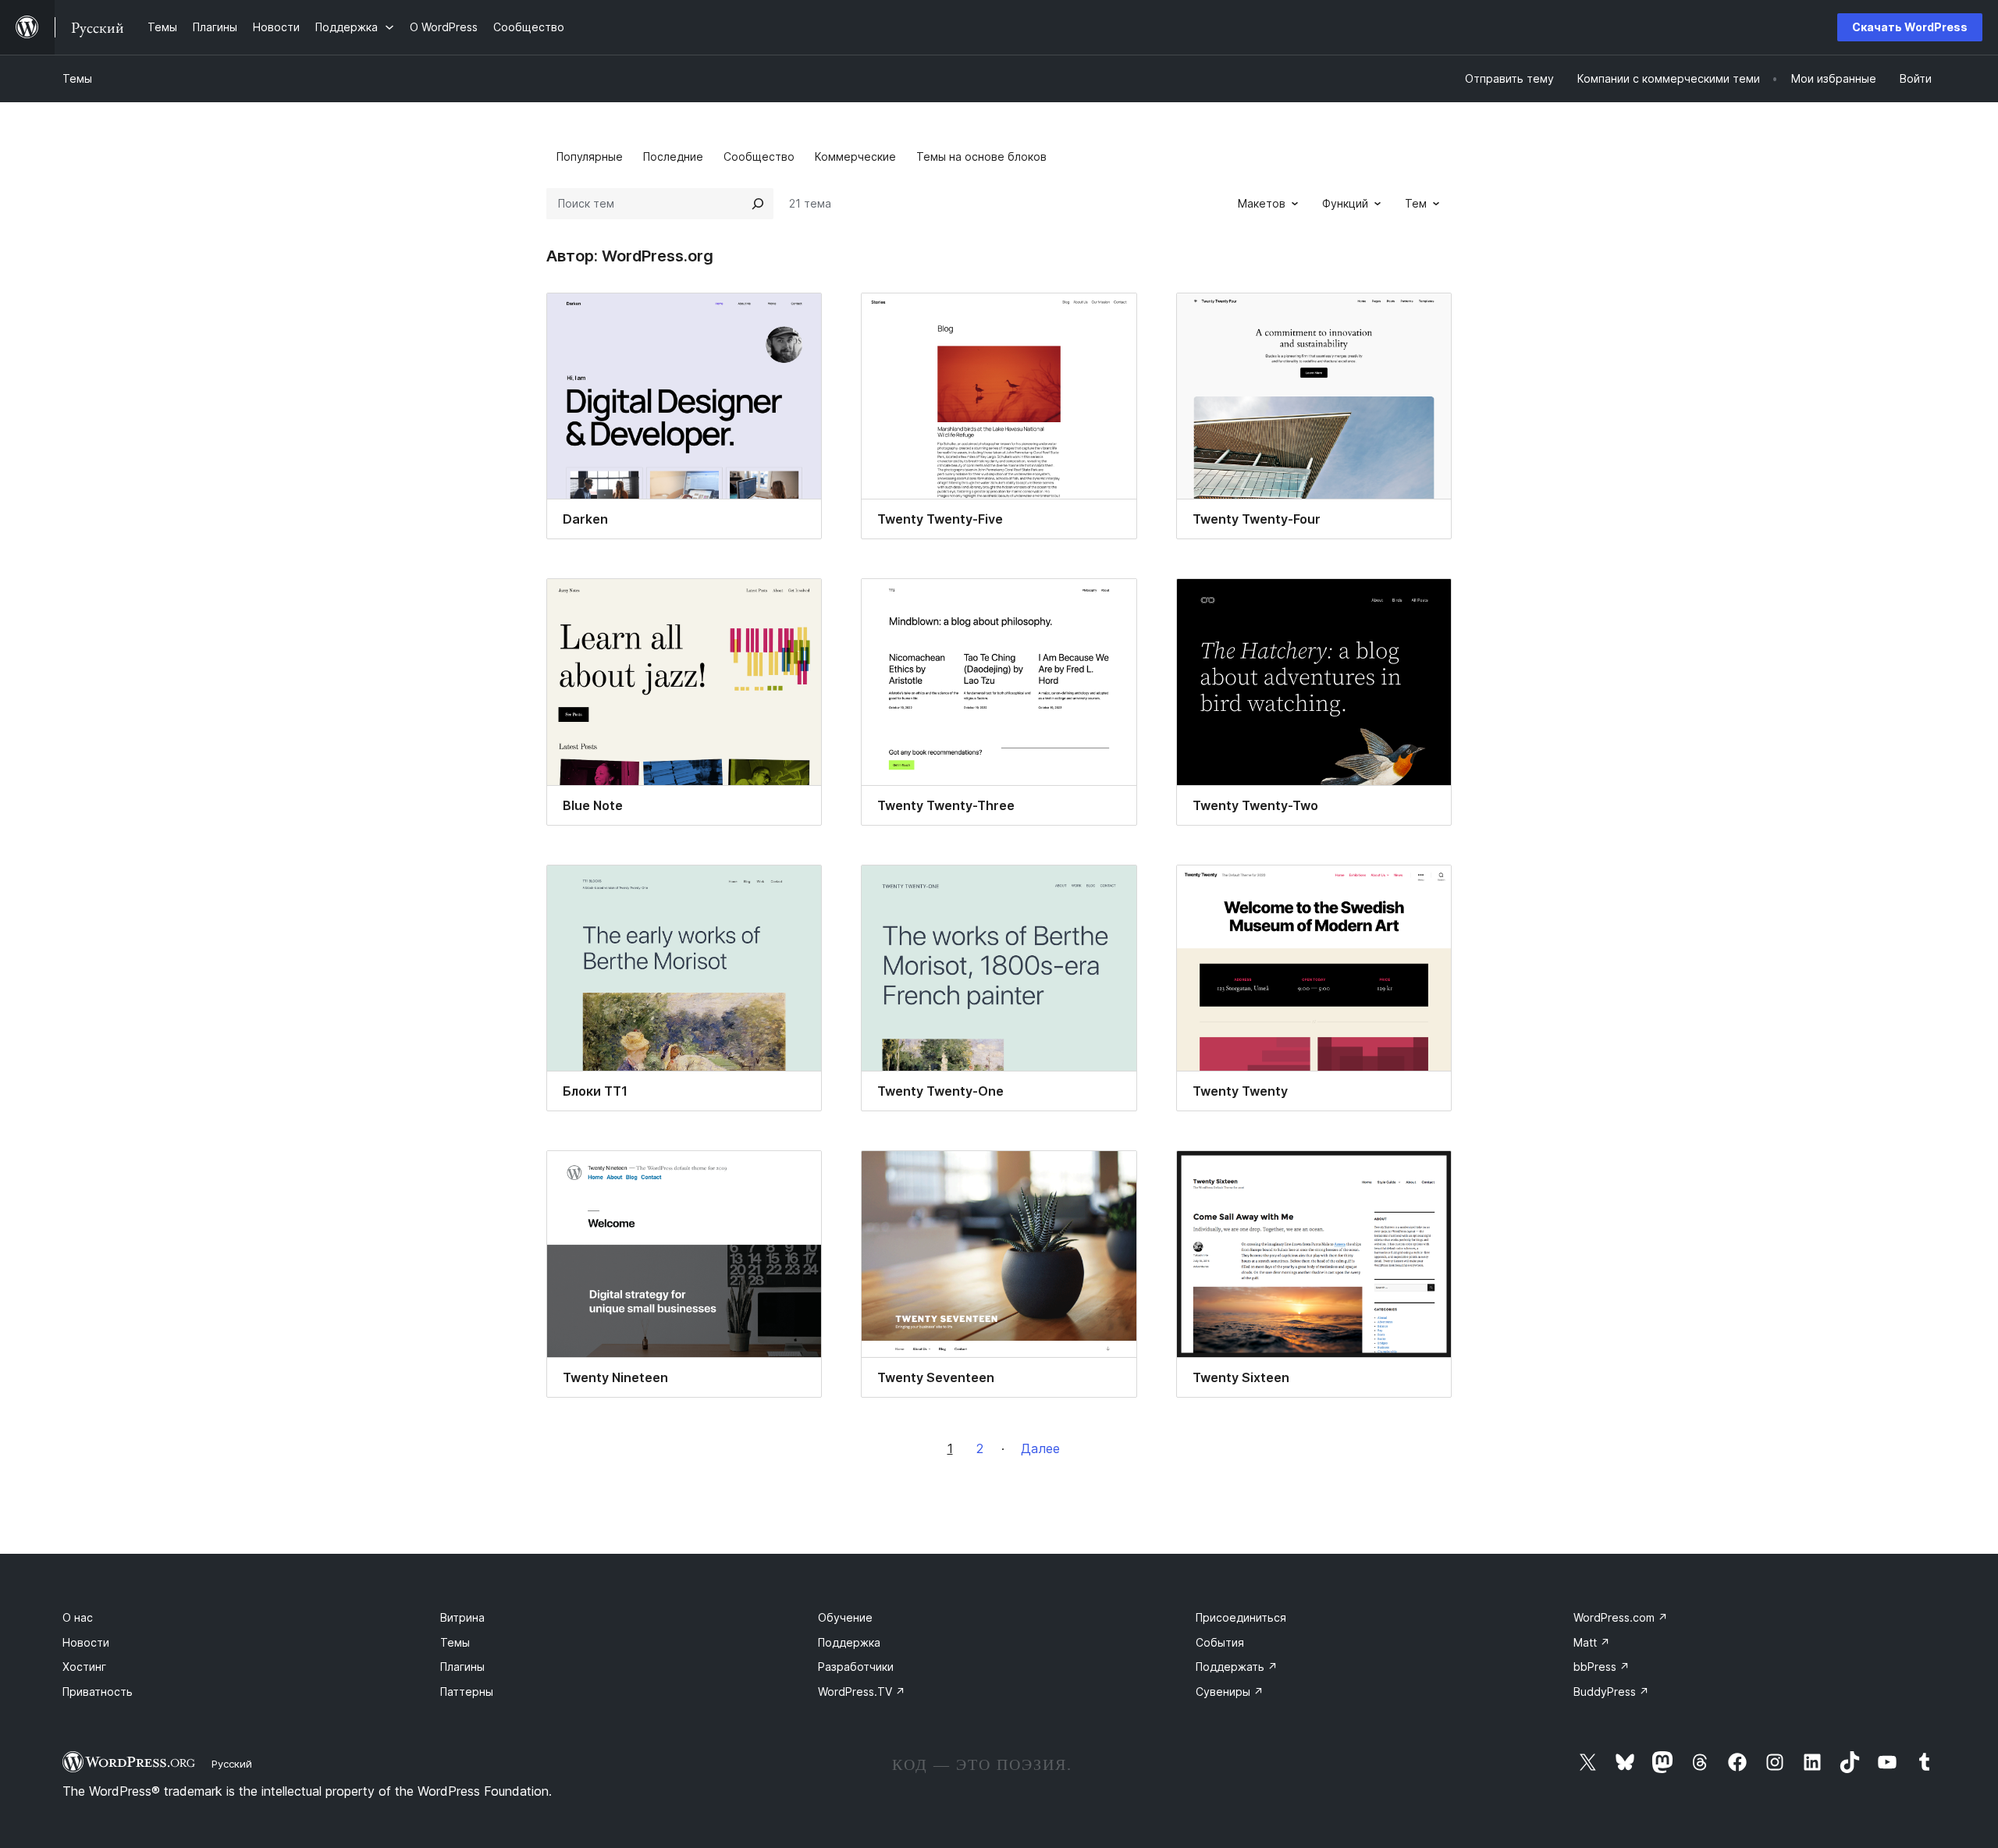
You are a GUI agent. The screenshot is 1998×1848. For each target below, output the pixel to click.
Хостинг (84, 1667)
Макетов (1262, 203)
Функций (1345, 203)
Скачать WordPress (1910, 27)
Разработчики (856, 1667)
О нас (78, 1617)
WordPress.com (1621, 1617)
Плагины (462, 1667)
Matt (1592, 1642)
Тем (1416, 203)
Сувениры (1230, 1692)
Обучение (845, 1617)
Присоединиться (1241, 1617)
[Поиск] (758, 204)
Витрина (462, 1617)
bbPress (1602, 1667)
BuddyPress (1611, 1692)
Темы (77, 78)
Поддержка (849, 1642)
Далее (1040, 1448)
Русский (232, 1764)
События (1220, 1642)
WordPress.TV (862, 1692)
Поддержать (1237, 1667)
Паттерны (467, 1692)
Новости (86, 1642)
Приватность (98, 1692)
